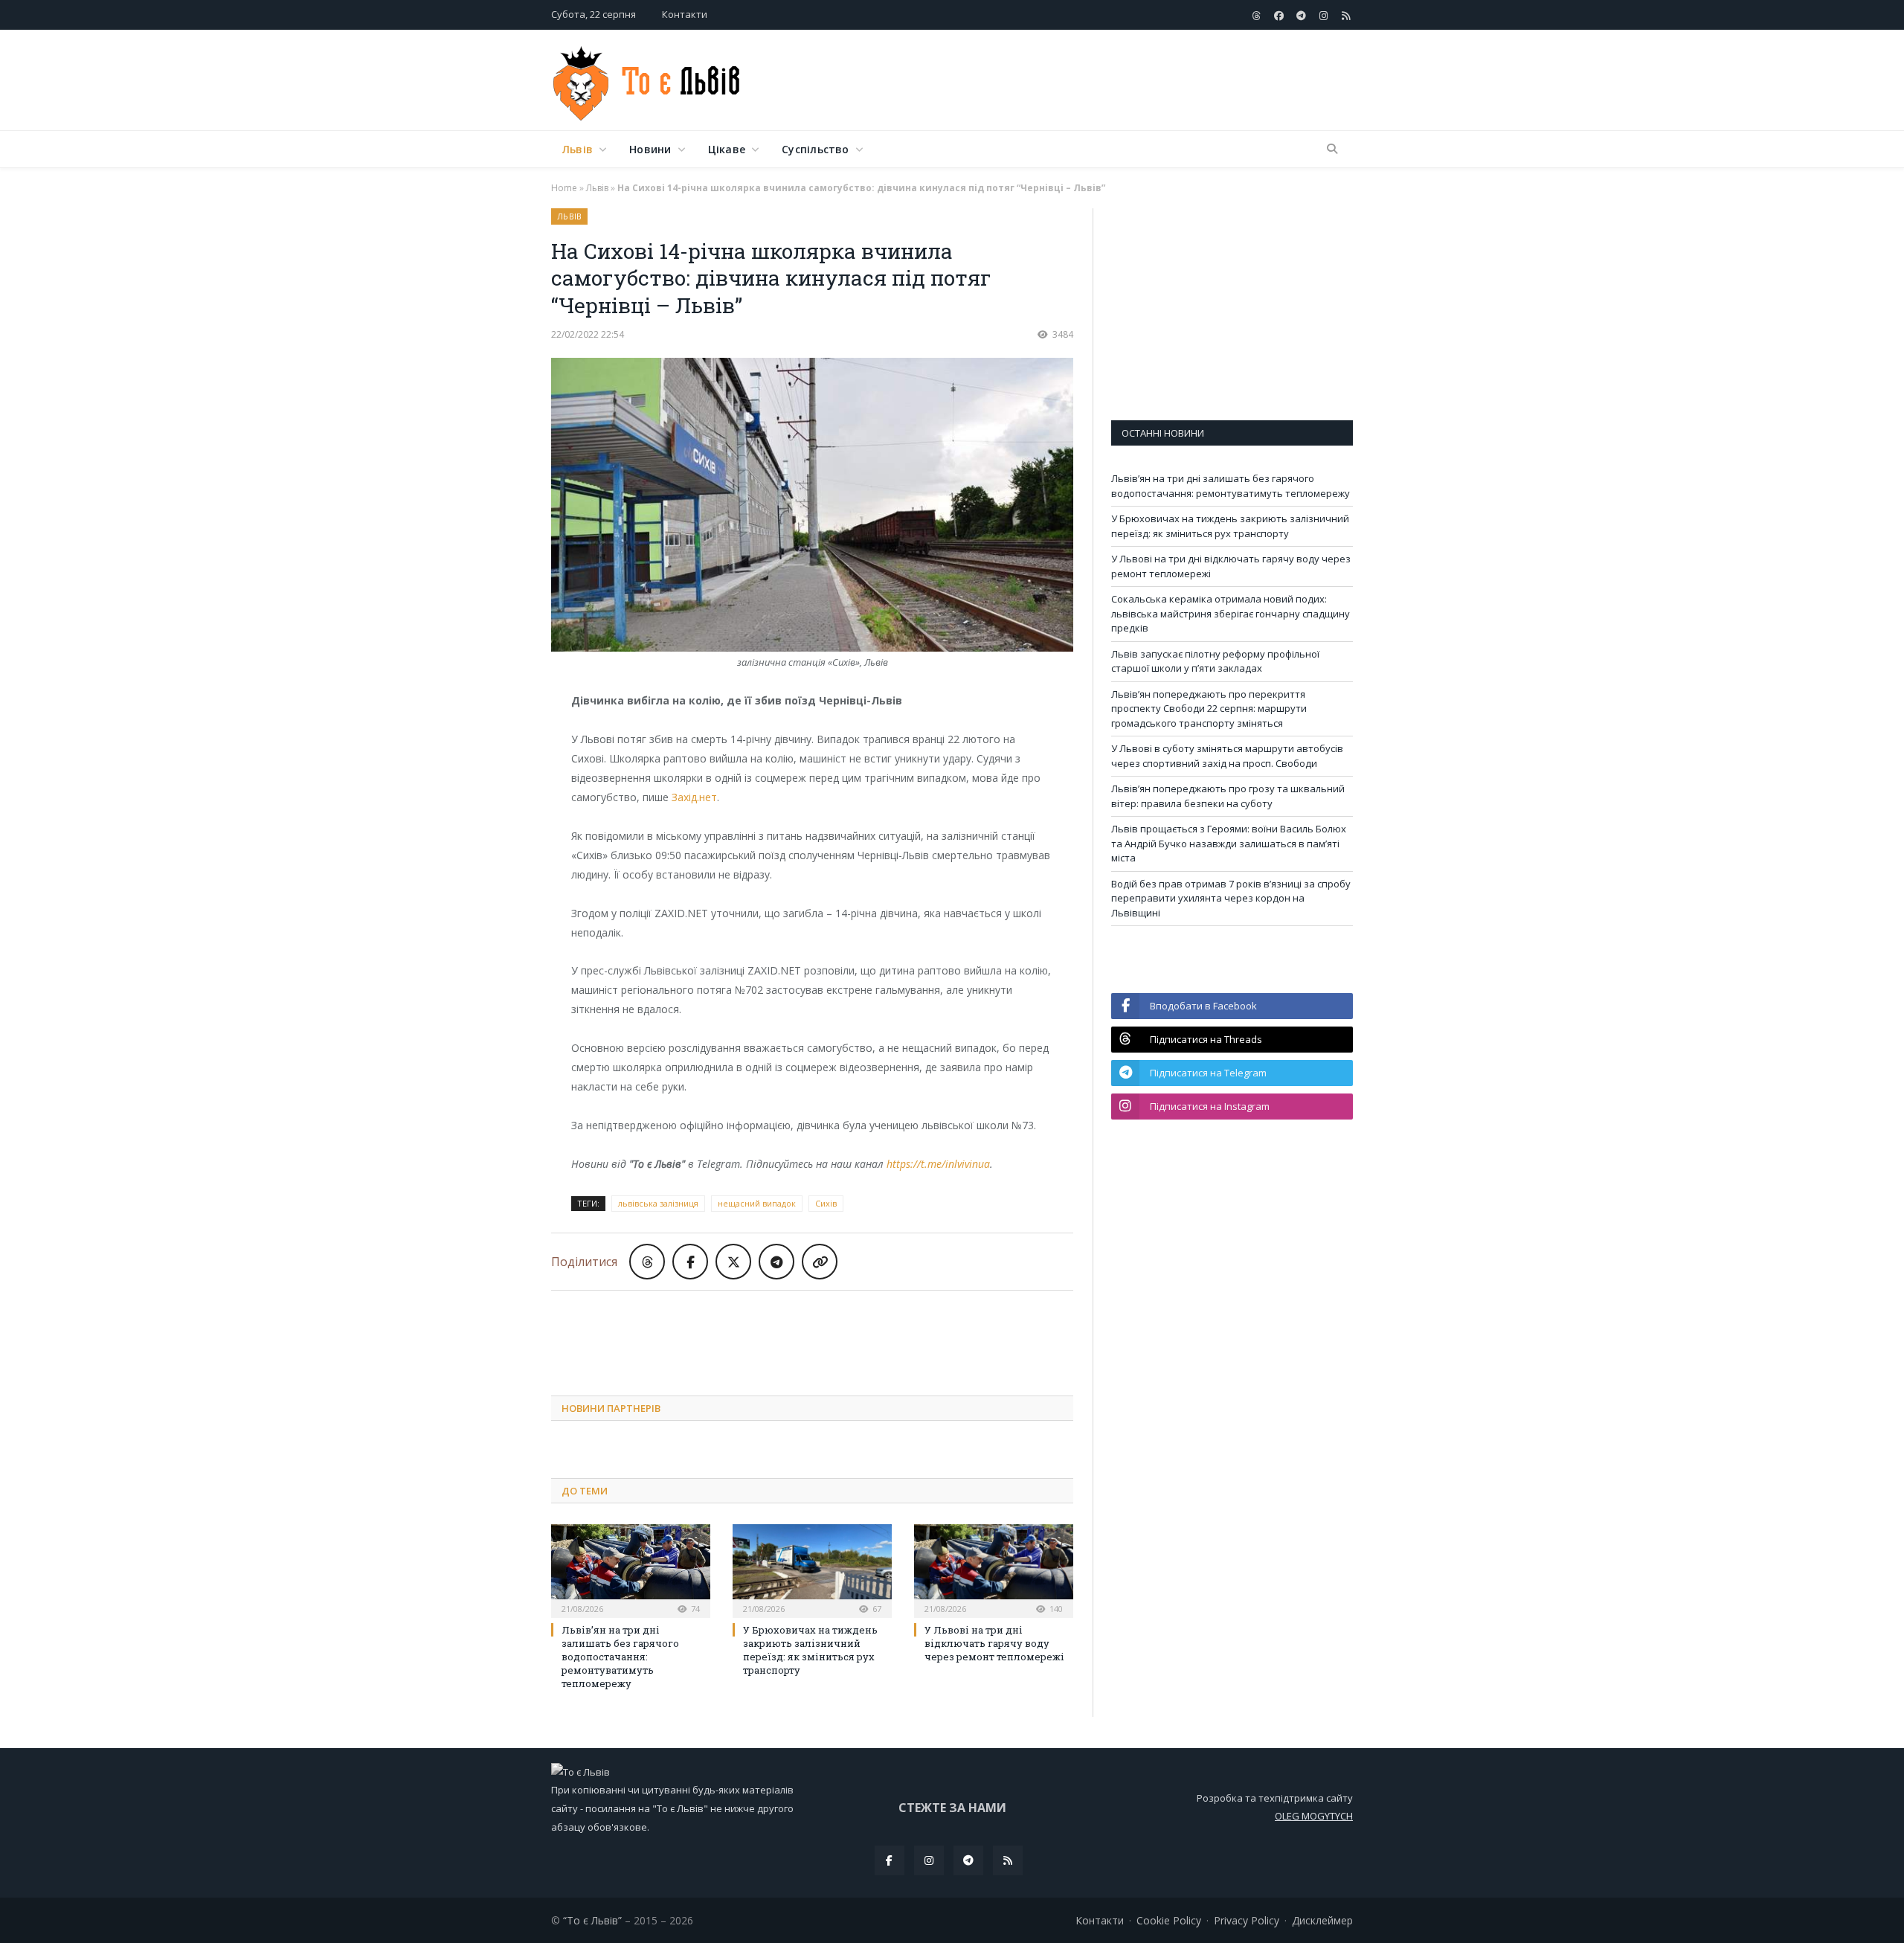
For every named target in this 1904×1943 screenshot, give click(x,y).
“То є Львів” (592, 1920)
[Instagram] (929, 1860)
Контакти (685, 14)
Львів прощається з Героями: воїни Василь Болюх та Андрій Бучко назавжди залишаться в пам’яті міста (1229, 843)
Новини (650, 149)
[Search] (1332, 150)
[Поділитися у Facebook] (690, 1262)
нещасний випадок (757, 1203)
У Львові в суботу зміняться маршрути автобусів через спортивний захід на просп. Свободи (1227, 756)
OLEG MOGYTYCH (1314, 1816)
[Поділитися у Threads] (647, 1262)
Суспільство (815, 149)
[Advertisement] (1082, 81)
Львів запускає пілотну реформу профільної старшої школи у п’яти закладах (1215, 661)
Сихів (826, 1203)
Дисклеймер (1322, 1920)
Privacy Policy (1247, 1920)
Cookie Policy (1169, 1920)
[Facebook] (890, 1860)
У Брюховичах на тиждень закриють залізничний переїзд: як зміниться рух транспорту (810, 1650)
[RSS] (1008, 1860)
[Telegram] (968, 1860)
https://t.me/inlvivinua (938, 1164)
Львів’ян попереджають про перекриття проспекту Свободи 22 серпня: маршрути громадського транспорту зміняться (1209, 709)
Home (564, 188)
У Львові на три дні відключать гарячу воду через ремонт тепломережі (994, 1643)
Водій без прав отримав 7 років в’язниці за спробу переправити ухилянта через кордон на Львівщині (1231, 898)
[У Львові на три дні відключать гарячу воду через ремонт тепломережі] (994, 1569)
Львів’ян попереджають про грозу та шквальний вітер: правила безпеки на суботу (1228, 796)
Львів (578, 149)
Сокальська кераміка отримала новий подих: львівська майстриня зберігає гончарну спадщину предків (1231, 613)
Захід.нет (694, 797)
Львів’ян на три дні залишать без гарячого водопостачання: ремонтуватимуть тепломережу (620, 1657)
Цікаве (727, 149)
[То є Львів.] (647, 80)
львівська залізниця (658, 1203)
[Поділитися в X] (733, 1262)
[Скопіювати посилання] (820, 1262)
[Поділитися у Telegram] (776, 1262)
